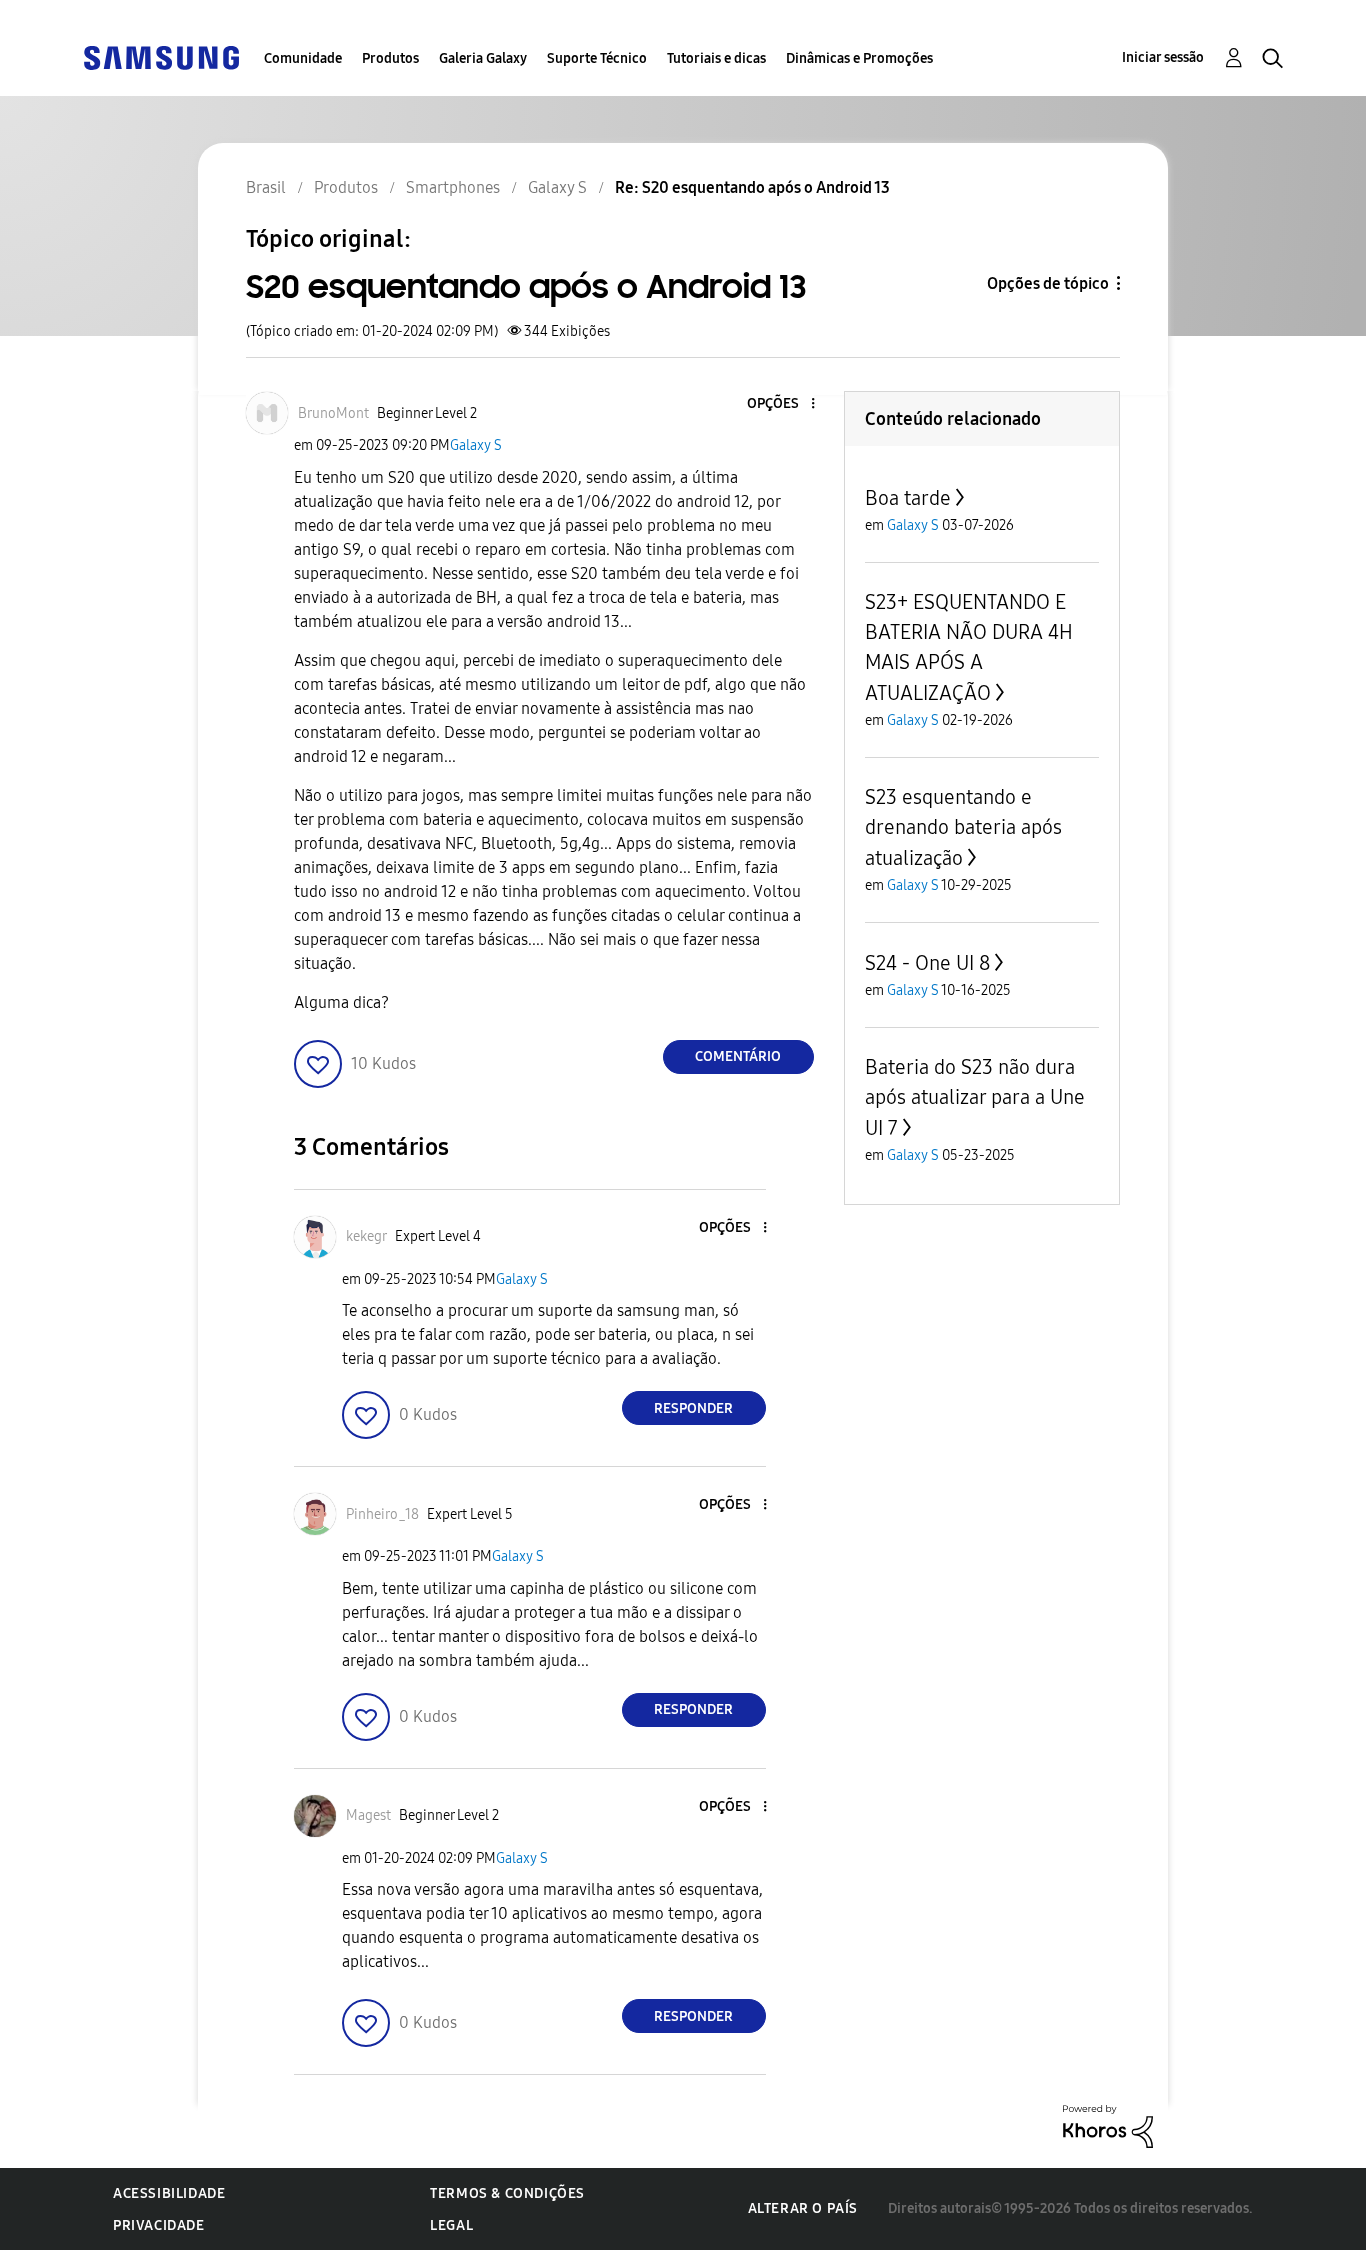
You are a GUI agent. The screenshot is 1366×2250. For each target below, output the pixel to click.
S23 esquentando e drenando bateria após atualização (963, 827)
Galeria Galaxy (483, 58)
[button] (779, 404)
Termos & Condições (507, 2193)
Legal (451, 2225)
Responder (693, 1408)
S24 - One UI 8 (927, 963)
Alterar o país (803, 2208)
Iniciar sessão (1163, 57)
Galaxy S (476, 445)
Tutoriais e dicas (716, 58)
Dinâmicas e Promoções (859, 58)
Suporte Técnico (597, 58)
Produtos (390, 58)
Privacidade (159, 2225)
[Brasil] (161, 56)
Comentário (738, 1056)
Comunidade (303, 58)
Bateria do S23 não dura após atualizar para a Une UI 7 (975, 1097)
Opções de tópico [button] (1048, 283)
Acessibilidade (169, 2193)
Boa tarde (908, 498)
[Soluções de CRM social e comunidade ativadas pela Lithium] (1108, 2125)
